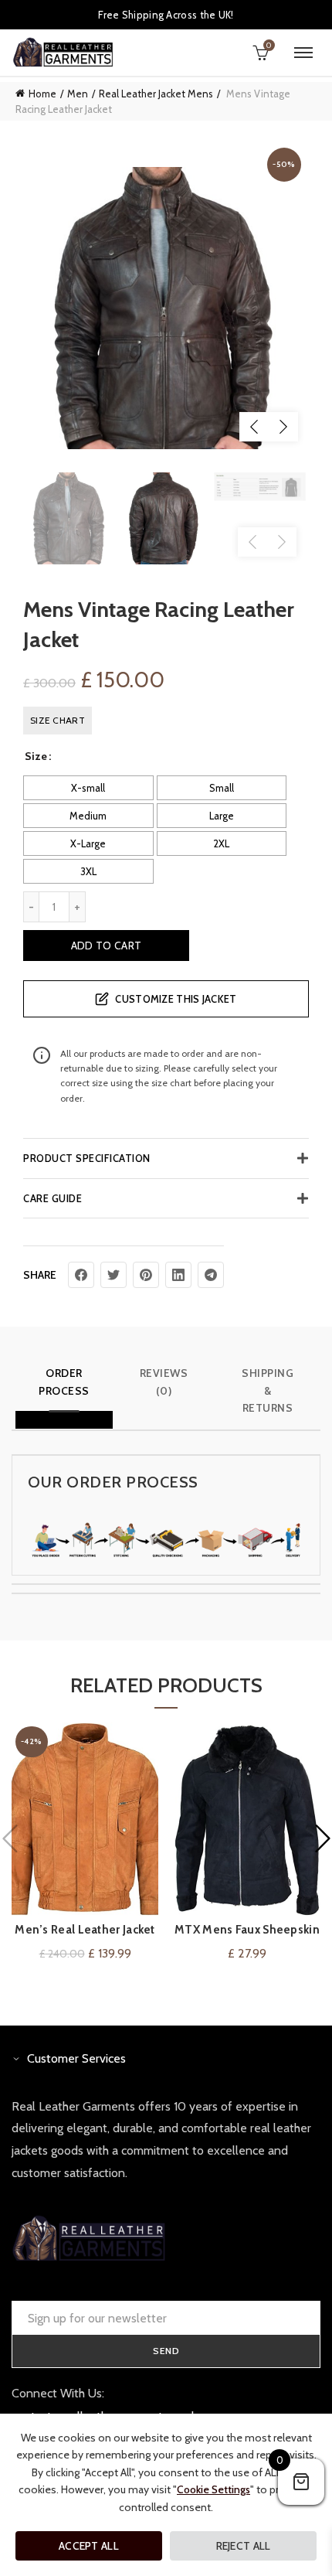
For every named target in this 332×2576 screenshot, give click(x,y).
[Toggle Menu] (303, 53)
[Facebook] (81, 1275)
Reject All (244, 2546)
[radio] (88, 788)
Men (78, 94)
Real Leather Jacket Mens (156, 94)
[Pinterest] (146, 1275)
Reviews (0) (164, 1382)
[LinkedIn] (178, 1275)
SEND (166, 2351)
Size (36, 756)
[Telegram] (211, 1275)
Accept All (89, 2546)
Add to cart (106, 946)
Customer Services (76, 2058)
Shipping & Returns (268, 1390)
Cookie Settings (213, 2489)
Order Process (64, 1382)
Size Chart (58, 720)
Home (42, 94)
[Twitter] (113, 1275)
